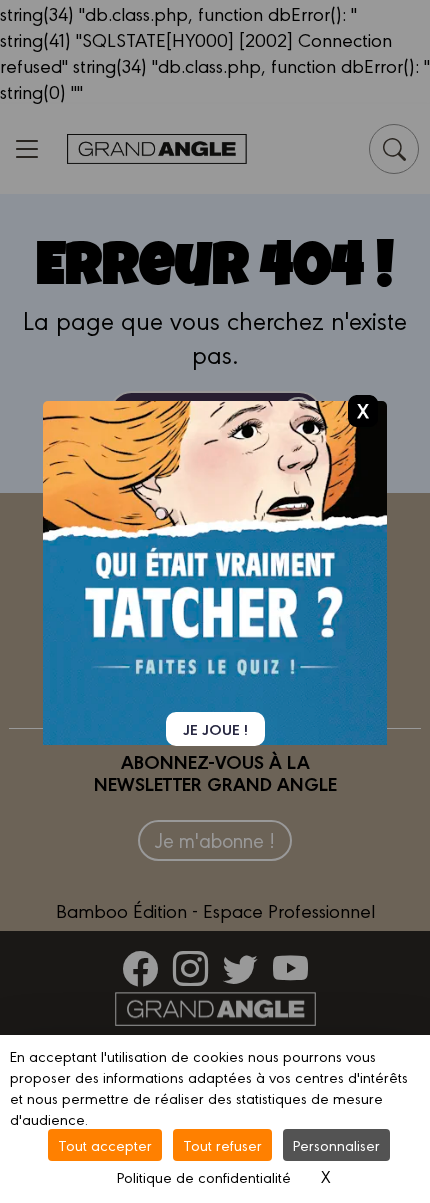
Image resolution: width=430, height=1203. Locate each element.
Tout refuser (222, 1144)
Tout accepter (105, 1144)
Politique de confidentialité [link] (204, 1176)
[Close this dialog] (363, 410)
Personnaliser (336, 1144)
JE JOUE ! (215, 729)
